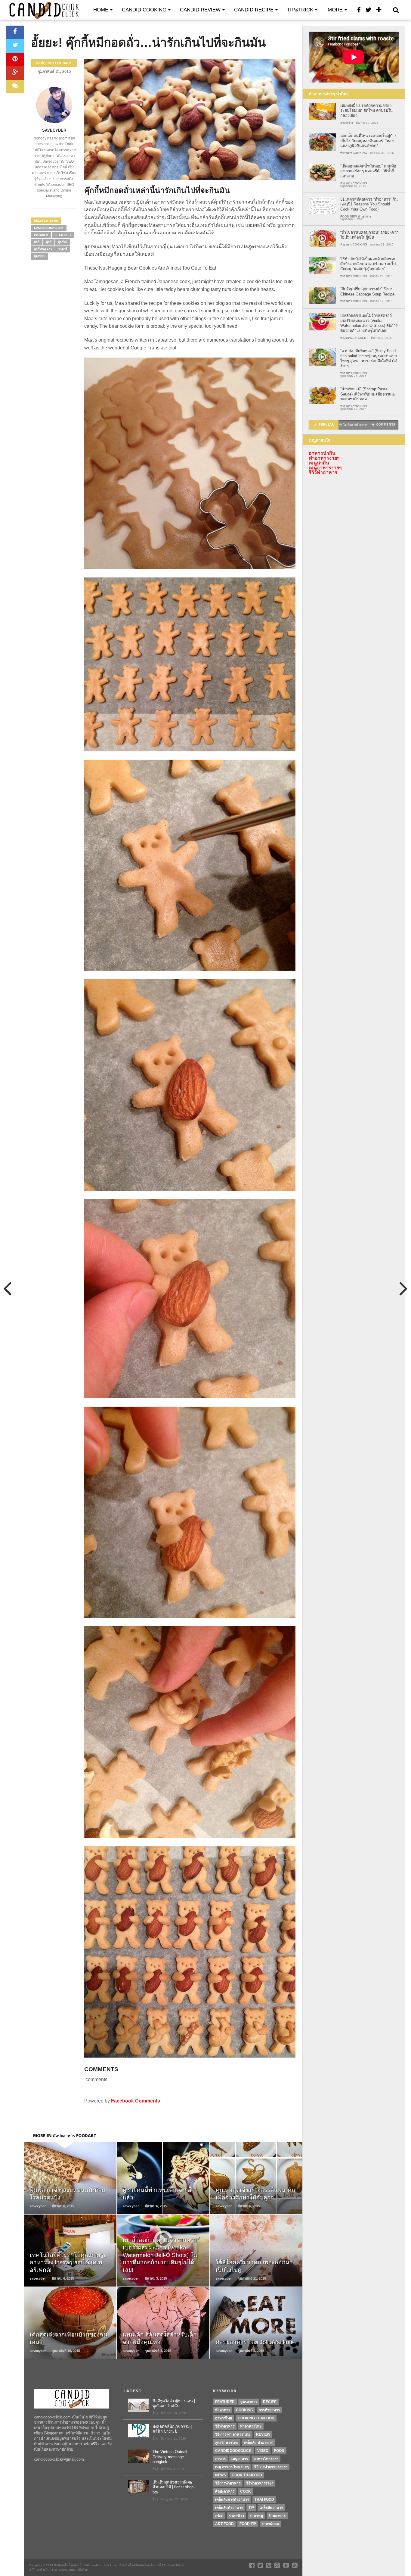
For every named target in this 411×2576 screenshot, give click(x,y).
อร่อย (219, 2516)
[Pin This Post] (15, 59)
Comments (386, 425)
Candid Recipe (254, 10)
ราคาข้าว (236, 2516)
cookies (41, 235)
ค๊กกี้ (37, 242)
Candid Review (200, 10)
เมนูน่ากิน (319, 463)
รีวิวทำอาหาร (323, 472)
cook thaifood (247, 2475)
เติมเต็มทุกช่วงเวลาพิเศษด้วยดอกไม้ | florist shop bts (173, 2487)
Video (263, 2451)
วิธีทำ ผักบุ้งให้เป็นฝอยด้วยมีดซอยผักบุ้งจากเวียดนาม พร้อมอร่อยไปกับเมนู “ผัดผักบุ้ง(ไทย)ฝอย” (368, 264)
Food (279, 2451)
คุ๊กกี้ (49, 242)
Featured (63, 235)
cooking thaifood (256, 2418)
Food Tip (248, 2524)
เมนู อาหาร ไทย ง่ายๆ (232, 2467)
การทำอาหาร (269, 2410)
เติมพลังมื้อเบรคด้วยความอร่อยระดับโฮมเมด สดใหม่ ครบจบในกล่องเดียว (366, 111)
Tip (251, 2508)
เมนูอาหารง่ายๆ (325, 468)
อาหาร (220, 2459)
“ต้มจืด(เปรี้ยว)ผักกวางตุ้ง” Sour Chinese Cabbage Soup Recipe (367, 292)
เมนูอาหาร (240, 2459)
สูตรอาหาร (249, 2402)
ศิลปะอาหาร (225, 2491)
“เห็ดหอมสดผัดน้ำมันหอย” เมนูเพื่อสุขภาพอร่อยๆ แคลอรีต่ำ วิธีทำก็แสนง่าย (368, 171)
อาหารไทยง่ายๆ (266, 2459)
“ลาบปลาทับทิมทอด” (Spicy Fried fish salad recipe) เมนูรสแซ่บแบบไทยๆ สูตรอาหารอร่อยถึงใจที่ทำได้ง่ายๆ (369, 358)
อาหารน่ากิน (322, 453)
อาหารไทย (224, 2418)
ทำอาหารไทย (251, 2426)
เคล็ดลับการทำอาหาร (232, 2499)
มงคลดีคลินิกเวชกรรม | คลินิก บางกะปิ (172, 2429)
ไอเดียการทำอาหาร (355, 425)
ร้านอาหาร (277, 2516)
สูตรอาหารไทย (227, 2443)
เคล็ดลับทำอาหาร (229, 2508)
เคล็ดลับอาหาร (271, 2508)
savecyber (54, 130)
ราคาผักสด (270, 2524)
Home (101, 10)
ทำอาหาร (223, 2410)
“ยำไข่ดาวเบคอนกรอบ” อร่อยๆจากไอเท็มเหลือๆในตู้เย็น (369, 235)
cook (246, 2491)
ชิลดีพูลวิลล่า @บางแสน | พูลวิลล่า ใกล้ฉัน (174, 2403)
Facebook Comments (136, 2101)
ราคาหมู (256, 2516)
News (221, 2475)
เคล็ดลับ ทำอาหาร (258, 2443)
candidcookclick (49, 228)
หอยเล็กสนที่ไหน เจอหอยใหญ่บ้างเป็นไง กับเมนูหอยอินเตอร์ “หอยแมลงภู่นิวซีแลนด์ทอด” (368, 141)
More (335, 10)
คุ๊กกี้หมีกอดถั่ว (43, 249)
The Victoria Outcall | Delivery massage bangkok (171, 2457)
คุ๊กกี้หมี (63, 242)
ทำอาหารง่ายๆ (324, 458)
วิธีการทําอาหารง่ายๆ (271, 2467)
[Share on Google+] (15, 73)
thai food (264, 2499)
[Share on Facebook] (15, 32)
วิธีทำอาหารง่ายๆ (260, 2483)
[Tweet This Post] (15, 46)
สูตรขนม (40, 256)
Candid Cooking (144, 10)
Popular (326, 425)
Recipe (270, 2402)
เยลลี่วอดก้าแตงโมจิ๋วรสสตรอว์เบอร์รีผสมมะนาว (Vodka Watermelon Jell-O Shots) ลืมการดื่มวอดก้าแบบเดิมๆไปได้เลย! (369, 323)
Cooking (244, 2410)
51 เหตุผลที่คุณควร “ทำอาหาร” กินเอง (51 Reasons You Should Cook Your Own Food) (369, 204)
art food (224, 2524)
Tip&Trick (300, 10)
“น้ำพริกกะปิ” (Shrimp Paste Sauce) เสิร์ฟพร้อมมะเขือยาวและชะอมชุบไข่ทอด (368, 394)
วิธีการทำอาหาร (228, 2483)
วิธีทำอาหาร (225, 2426)
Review (263, 2434)
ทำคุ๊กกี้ (63, 249)
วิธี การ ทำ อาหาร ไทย (233, 2434)
